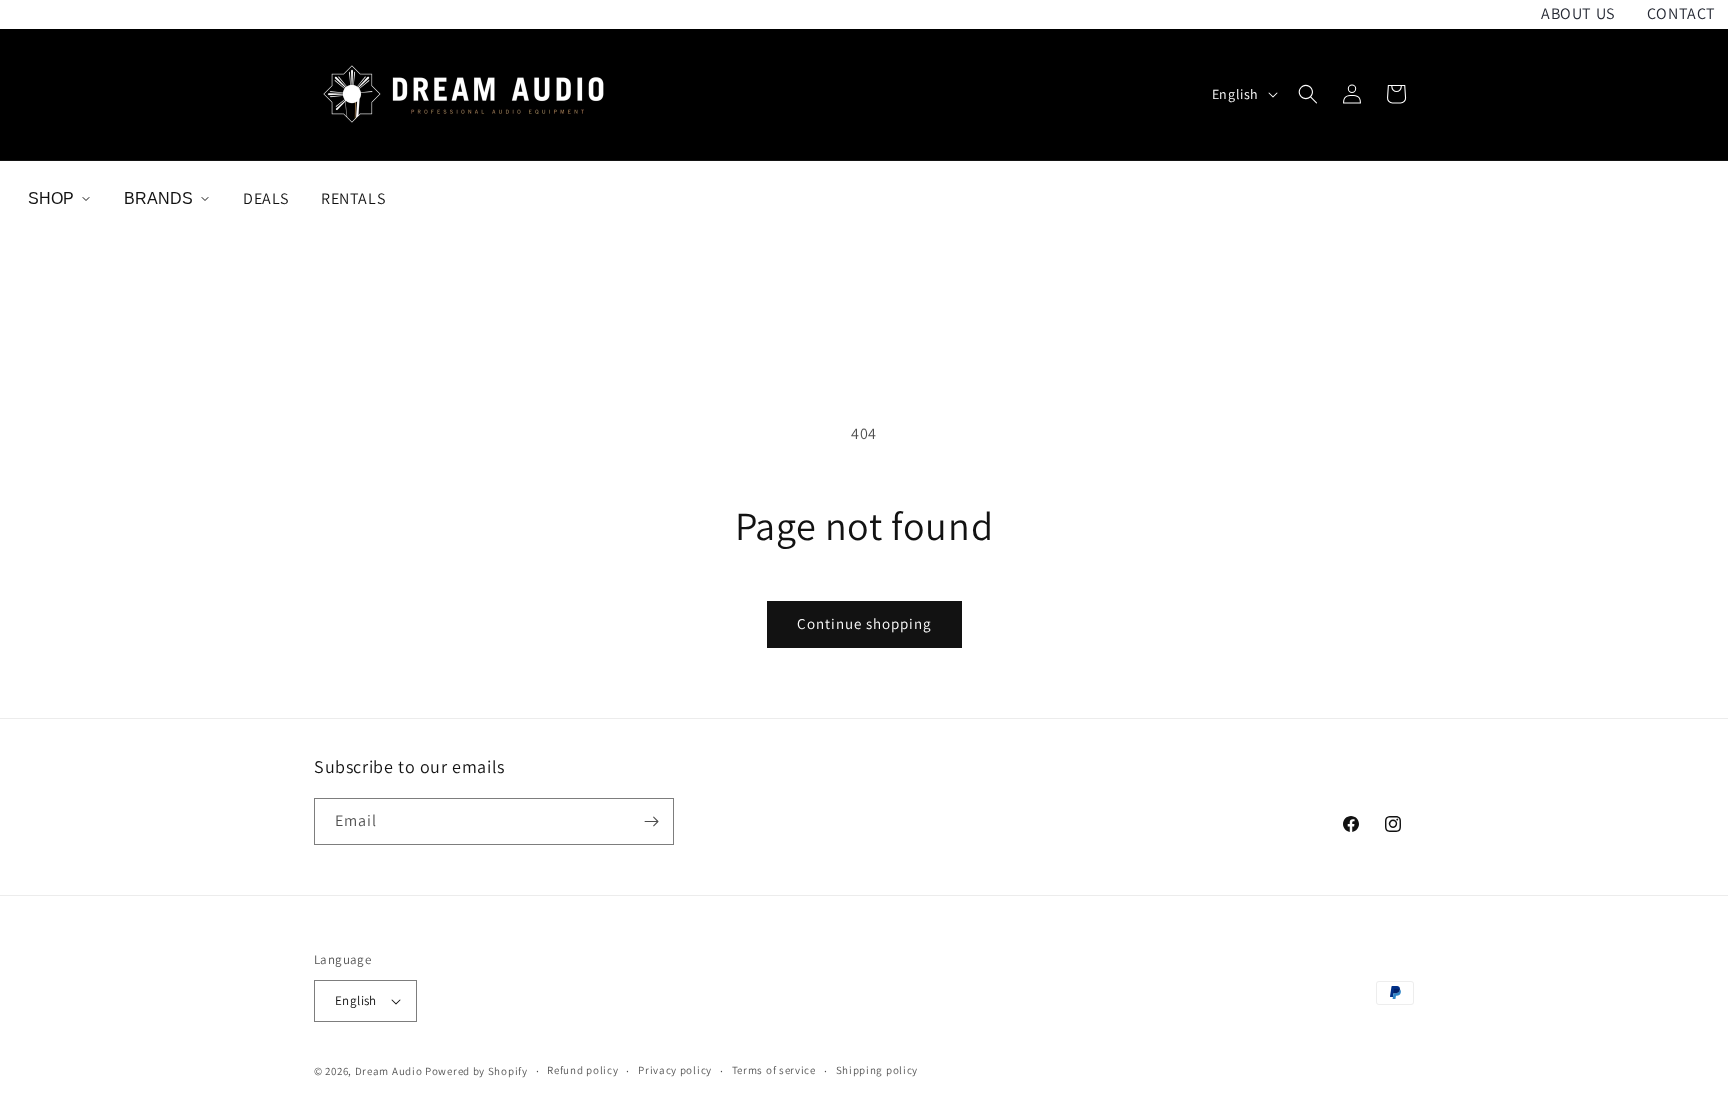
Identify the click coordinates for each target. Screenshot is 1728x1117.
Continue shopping (864, 623)
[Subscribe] (651, 821)
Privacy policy (675, 1070)
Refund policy (582, 1070)
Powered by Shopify (476, 1071)
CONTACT (1681, 13)
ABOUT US (1578, 13)
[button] (1308, 94)
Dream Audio (389, 1071)
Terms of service (774, 1070)
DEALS (266, 198)
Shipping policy (877, 1070)
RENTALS (353, 198)
